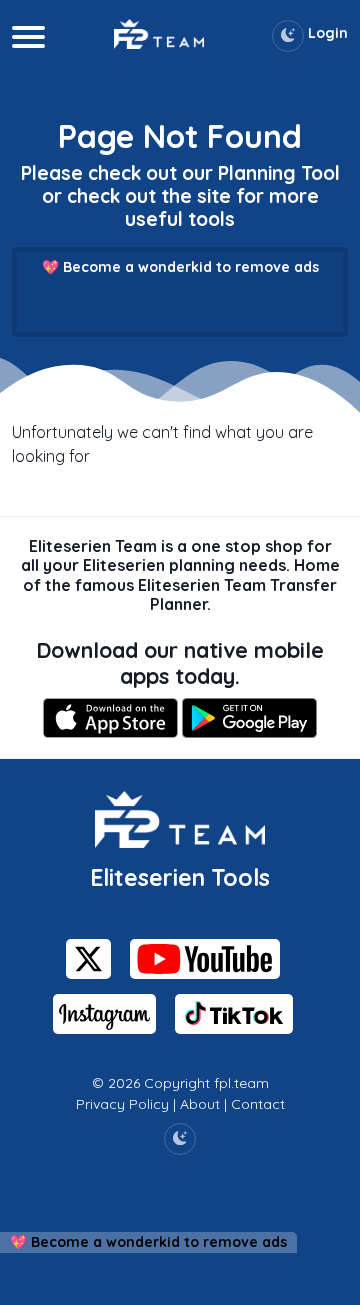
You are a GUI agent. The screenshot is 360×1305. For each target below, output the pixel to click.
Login (328, 33)
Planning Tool (279, 173)
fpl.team (241, 1083)
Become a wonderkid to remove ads (191, 267)
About (200, 1104)
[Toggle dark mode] (288, 36)
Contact (258, 1104)
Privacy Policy (122, 1104)
